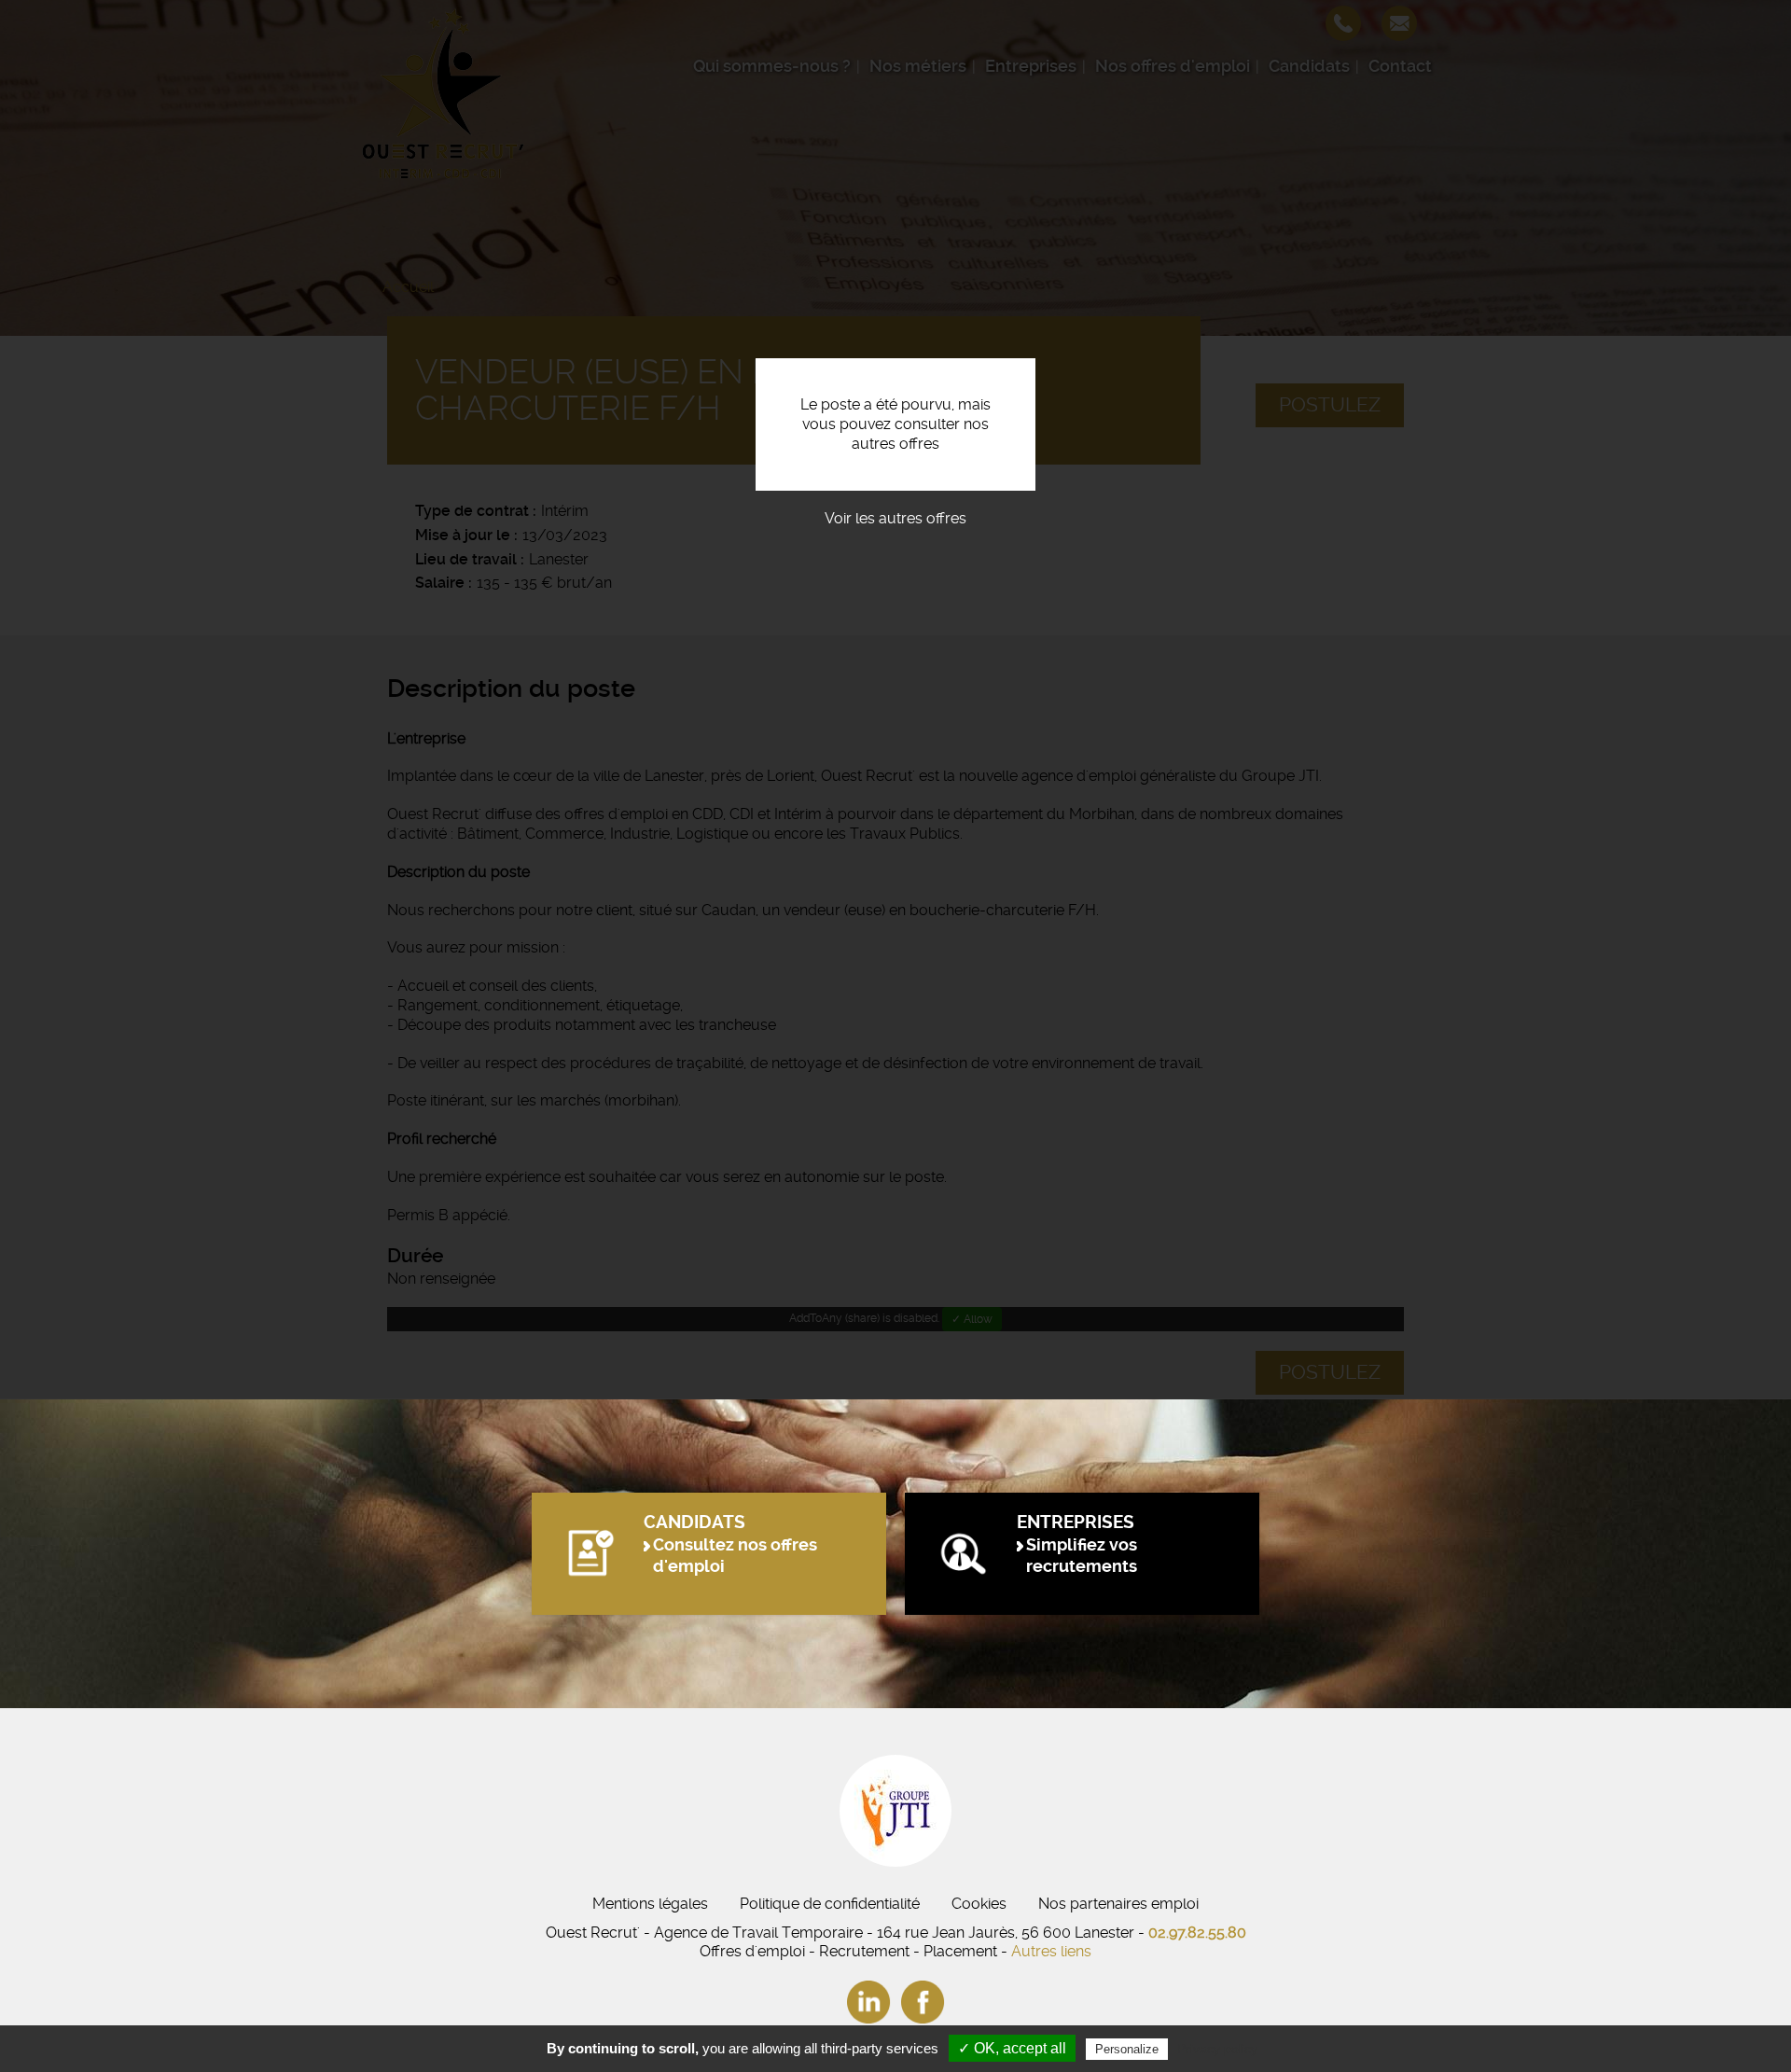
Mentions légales (650, 1904)
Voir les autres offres (895, 518)
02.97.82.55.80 (1197, 1933)
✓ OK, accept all (1012, 2048)
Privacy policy (1217, 2049)
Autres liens (1051, 1951)
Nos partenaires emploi (1118, 1904)
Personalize (1127, 2049)
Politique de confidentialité (830, 1904)
